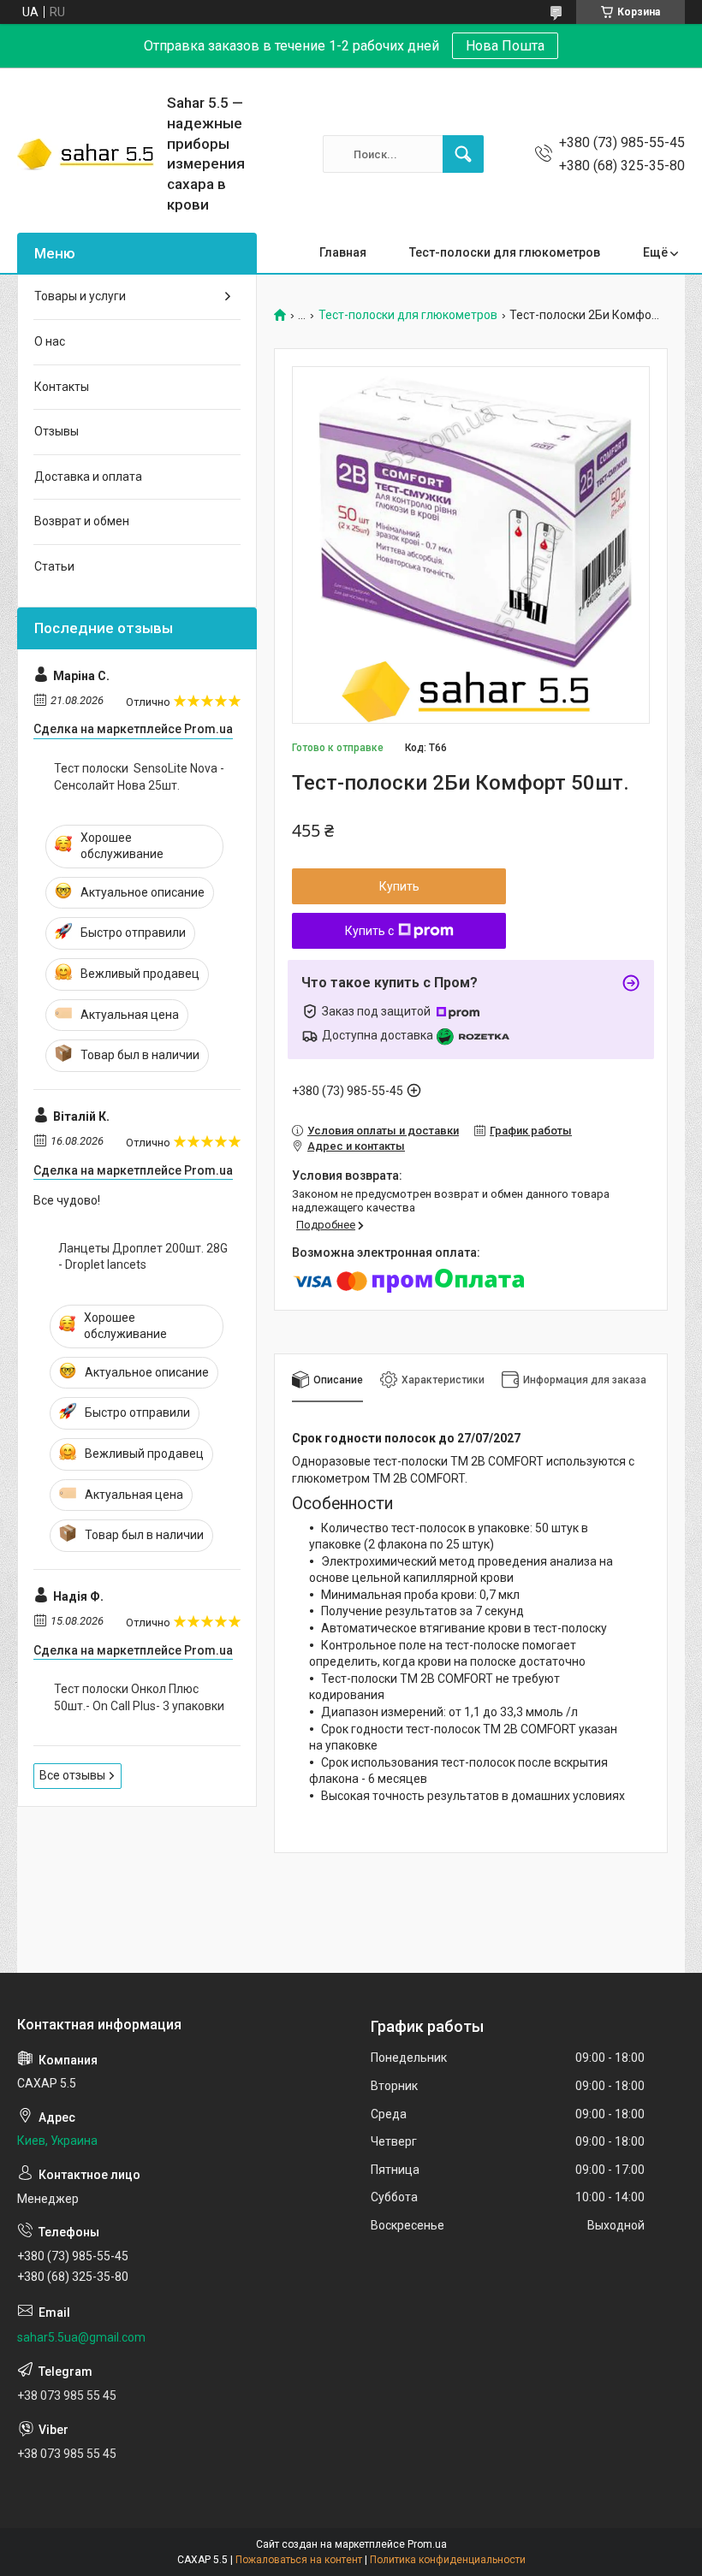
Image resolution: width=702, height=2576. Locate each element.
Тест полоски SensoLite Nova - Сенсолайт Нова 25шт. (139, 777)
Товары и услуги (80, 296)
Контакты (62, 387)
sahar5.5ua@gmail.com (81, 2337)
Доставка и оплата (88, 477)
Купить (399, 886)
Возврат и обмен (82, 521)
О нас (50, 341)
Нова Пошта (505, 46)
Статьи (54, 566)
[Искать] (463, 154)
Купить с (369, 931)
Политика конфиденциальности (448, 2560)
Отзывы (57, 431)
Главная (343, 252)
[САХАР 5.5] (86, 154)
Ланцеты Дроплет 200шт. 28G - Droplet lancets (143, 1257)
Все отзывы (72, 1775)
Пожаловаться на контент (299, 2560)
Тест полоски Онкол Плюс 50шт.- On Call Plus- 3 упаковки (139, 1697)
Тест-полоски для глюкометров (505, 252)
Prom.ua (427, 2544)
